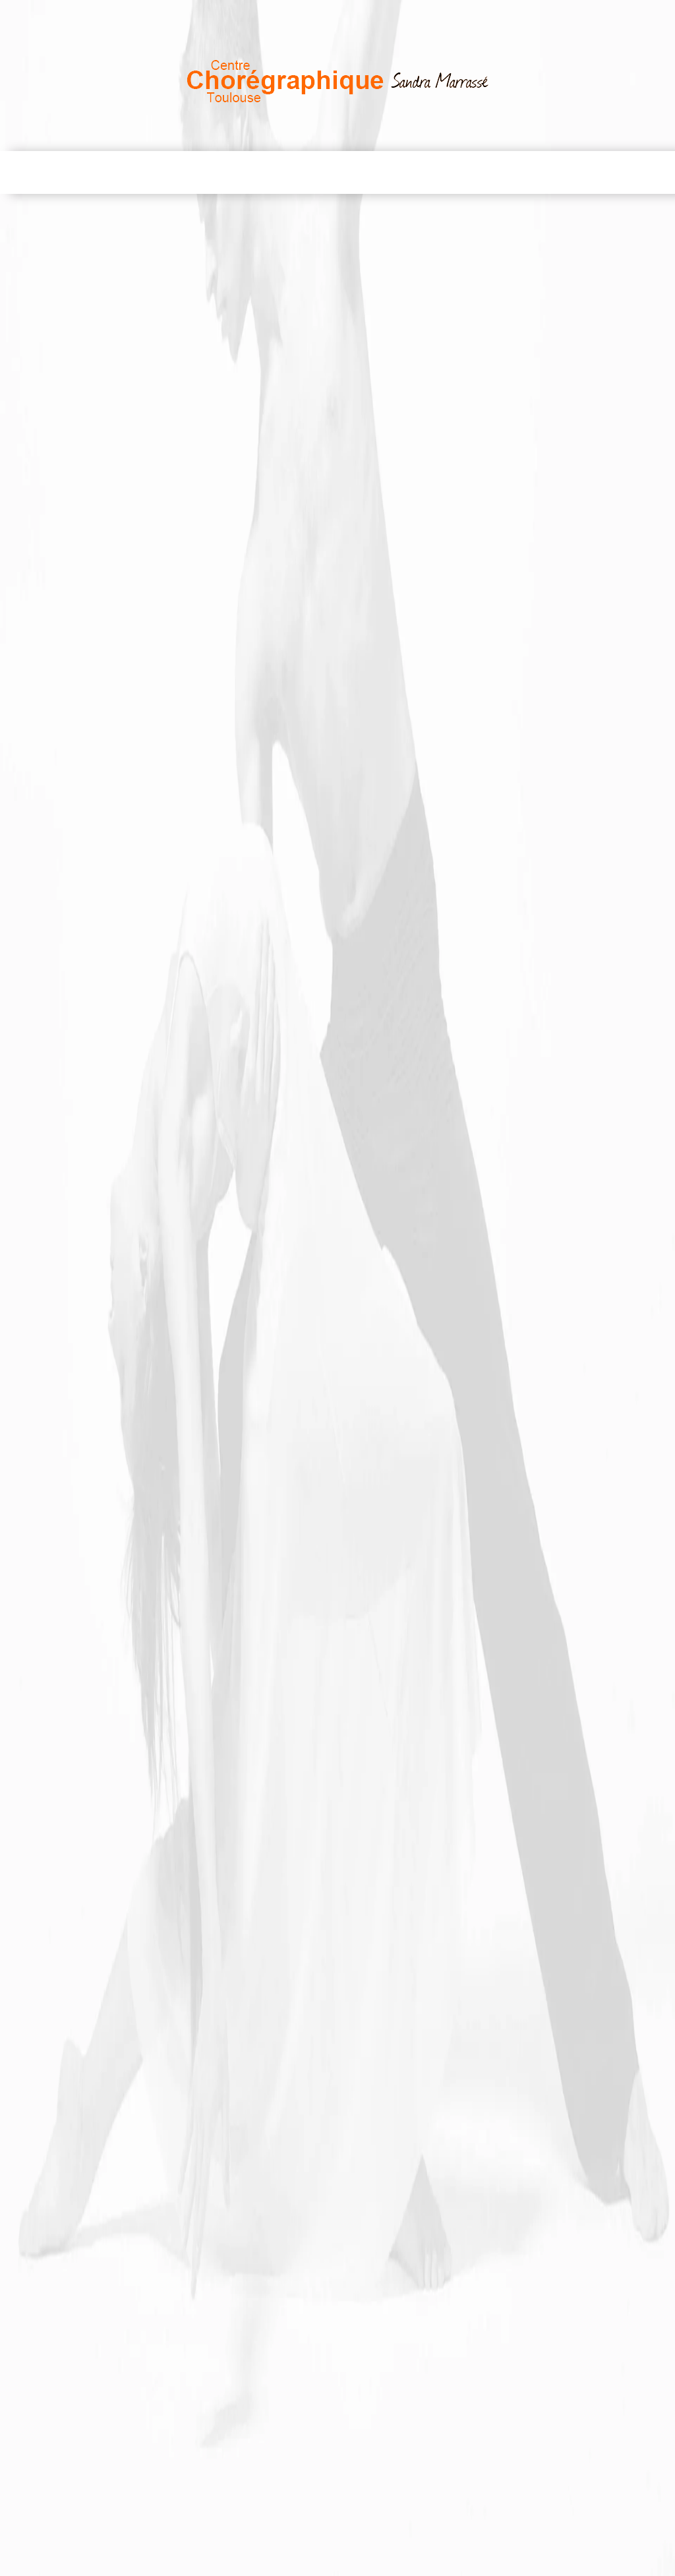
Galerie (250, 172)
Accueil (52, 172)
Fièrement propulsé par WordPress (334, 2565)
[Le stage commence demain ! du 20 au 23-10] (151, 1485)
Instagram (407, 15)
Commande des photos (114, 1214)
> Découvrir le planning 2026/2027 (140, 1340)
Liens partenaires (596, 172)
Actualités (318, 172)
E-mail (634, 15)
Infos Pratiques (486, 172)
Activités (187, 172)
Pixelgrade (502, 2565)
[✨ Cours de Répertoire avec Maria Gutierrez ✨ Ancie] (337, 1592)
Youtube (564, 15)
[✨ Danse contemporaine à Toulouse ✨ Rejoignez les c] (524, 1592)
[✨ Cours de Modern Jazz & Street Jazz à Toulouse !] (151, 1592)
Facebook (487, 15)
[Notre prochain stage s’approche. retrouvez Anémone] (524, 1485)
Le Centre (117, 172)
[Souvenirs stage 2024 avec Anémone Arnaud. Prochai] (337, 1485)
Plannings (395, 172)
